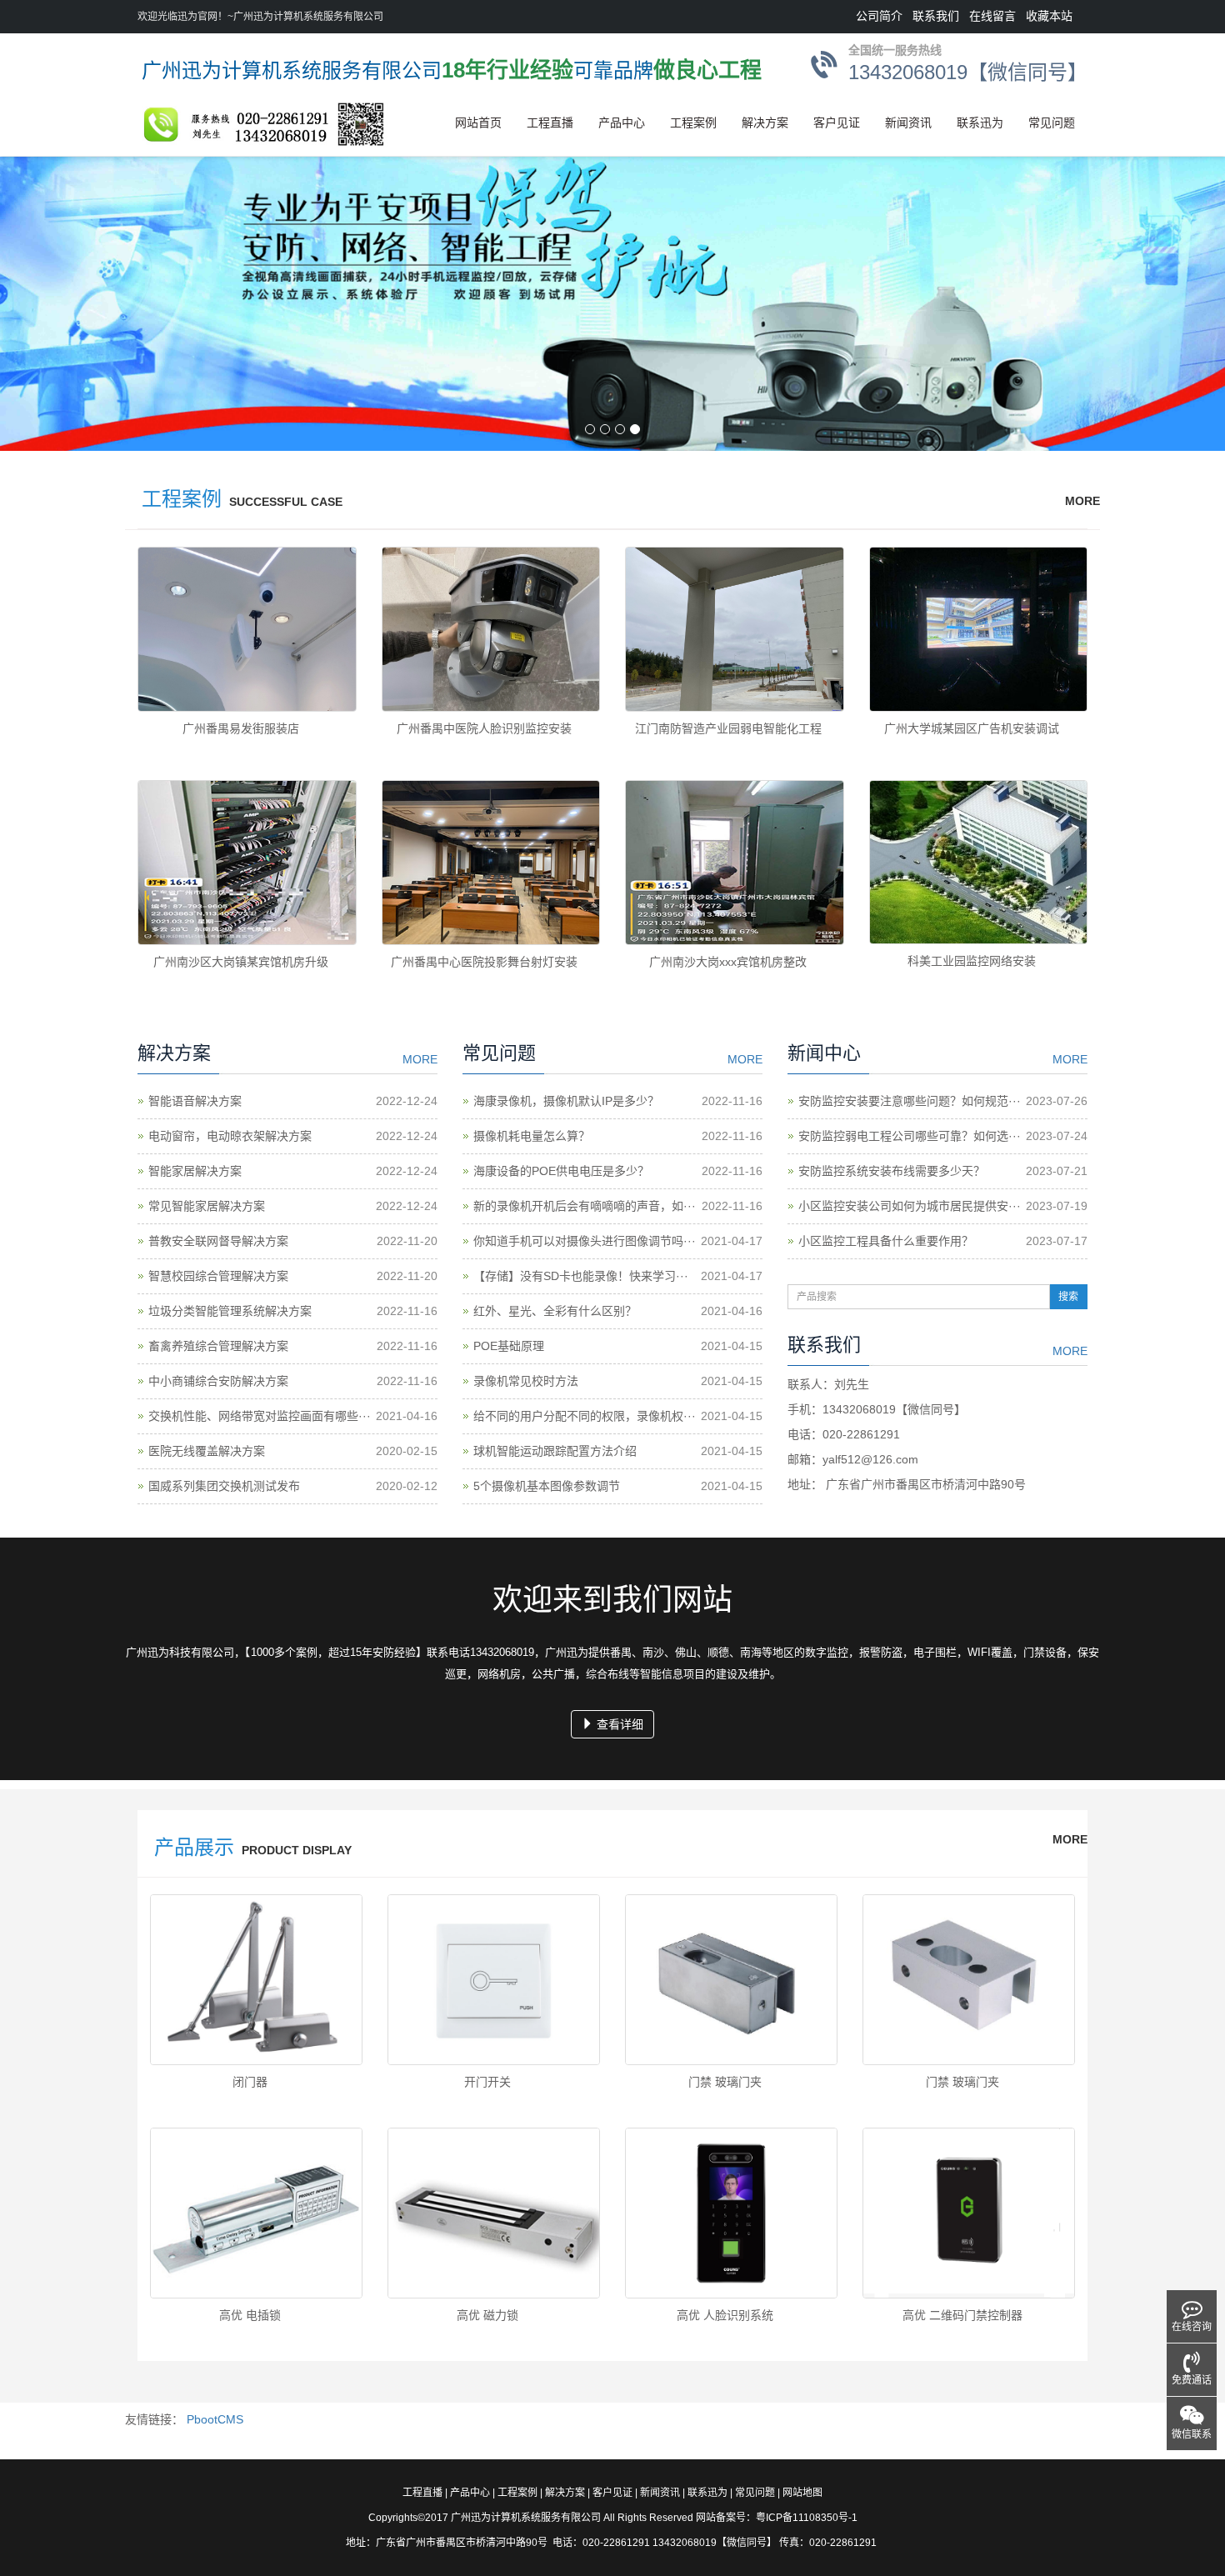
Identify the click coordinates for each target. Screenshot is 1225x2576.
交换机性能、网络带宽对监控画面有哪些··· (260, 1416)
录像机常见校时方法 (526, 1381)
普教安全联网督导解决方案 (218, 1241)
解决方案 (765, 123)
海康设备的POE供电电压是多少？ (561, 1171)
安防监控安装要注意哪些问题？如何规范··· (910, 1101)
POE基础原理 (509, 1346)
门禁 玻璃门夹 (725, 2082)
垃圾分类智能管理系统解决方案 (230, 1311)
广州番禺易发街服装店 (241, 728)
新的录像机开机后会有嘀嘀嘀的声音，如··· (585, 1206)
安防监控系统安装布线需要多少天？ (892, 1171)
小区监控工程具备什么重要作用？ (886, 1241)
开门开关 (487, 2082)
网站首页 (478, 123)
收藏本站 (1049, 16)
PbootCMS (215, 2419)
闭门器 (250, 2082)
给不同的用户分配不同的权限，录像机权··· (585, 1416)
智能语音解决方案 (195, 1101)
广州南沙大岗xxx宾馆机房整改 (728, 962)
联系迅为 (980, 123)
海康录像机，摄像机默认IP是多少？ (566, 1101)
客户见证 (837, 123)
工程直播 (550, 123)
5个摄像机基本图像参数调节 (547, 1486)
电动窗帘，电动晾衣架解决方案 (230, 1136)
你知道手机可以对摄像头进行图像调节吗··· (585, 1241)
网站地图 (802, 2493)
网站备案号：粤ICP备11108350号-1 (777, 2518)
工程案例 (693, 123)
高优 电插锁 (250, 2315)
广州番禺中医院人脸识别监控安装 (484, 728)
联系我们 (936, 16)
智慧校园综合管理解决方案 (218, 1276)
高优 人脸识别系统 (725, 2315)
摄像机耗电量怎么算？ (532, 1136)
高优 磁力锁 (487, 2315)
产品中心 (622, 123)
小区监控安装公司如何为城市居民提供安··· (910, 1206)
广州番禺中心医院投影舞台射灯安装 (484, 962)
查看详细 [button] (618, 1724)
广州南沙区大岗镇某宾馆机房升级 (241, 962)
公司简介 (879, 16)
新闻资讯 (908, 123)
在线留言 (992, 16)
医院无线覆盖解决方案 (207, 1451)
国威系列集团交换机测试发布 (224, 1486)
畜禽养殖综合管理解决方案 (218, 1346)
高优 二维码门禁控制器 (962, 2315)
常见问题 (1052, 123)
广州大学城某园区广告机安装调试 (972, 728)
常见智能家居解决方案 (207, 1206)
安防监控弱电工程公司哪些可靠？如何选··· (910, 1136)
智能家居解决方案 (195, 1171)
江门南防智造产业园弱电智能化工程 (728, 728)
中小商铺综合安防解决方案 (218, 1381)
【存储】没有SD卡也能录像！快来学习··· (581, 1276)
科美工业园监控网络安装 (972, 961)
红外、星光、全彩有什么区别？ (555, 1311)
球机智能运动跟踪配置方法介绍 (555, 1451)
